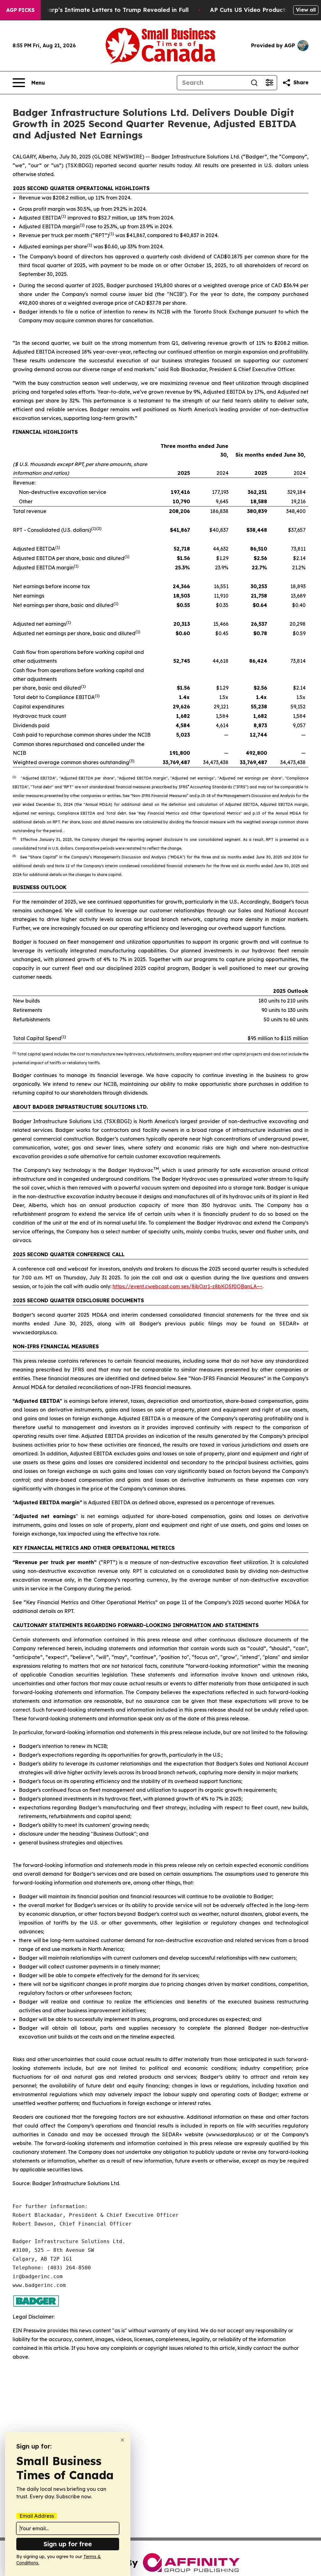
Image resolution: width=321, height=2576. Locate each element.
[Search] (254, 83)
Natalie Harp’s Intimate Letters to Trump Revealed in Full (105, 10)
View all (306, 10)
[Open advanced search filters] (269, 83)
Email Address (37, 2516)
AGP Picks (20, 10)
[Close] (122, 2440)
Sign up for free (68, 2544)
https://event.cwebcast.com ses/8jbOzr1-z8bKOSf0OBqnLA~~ (187, 1286)
